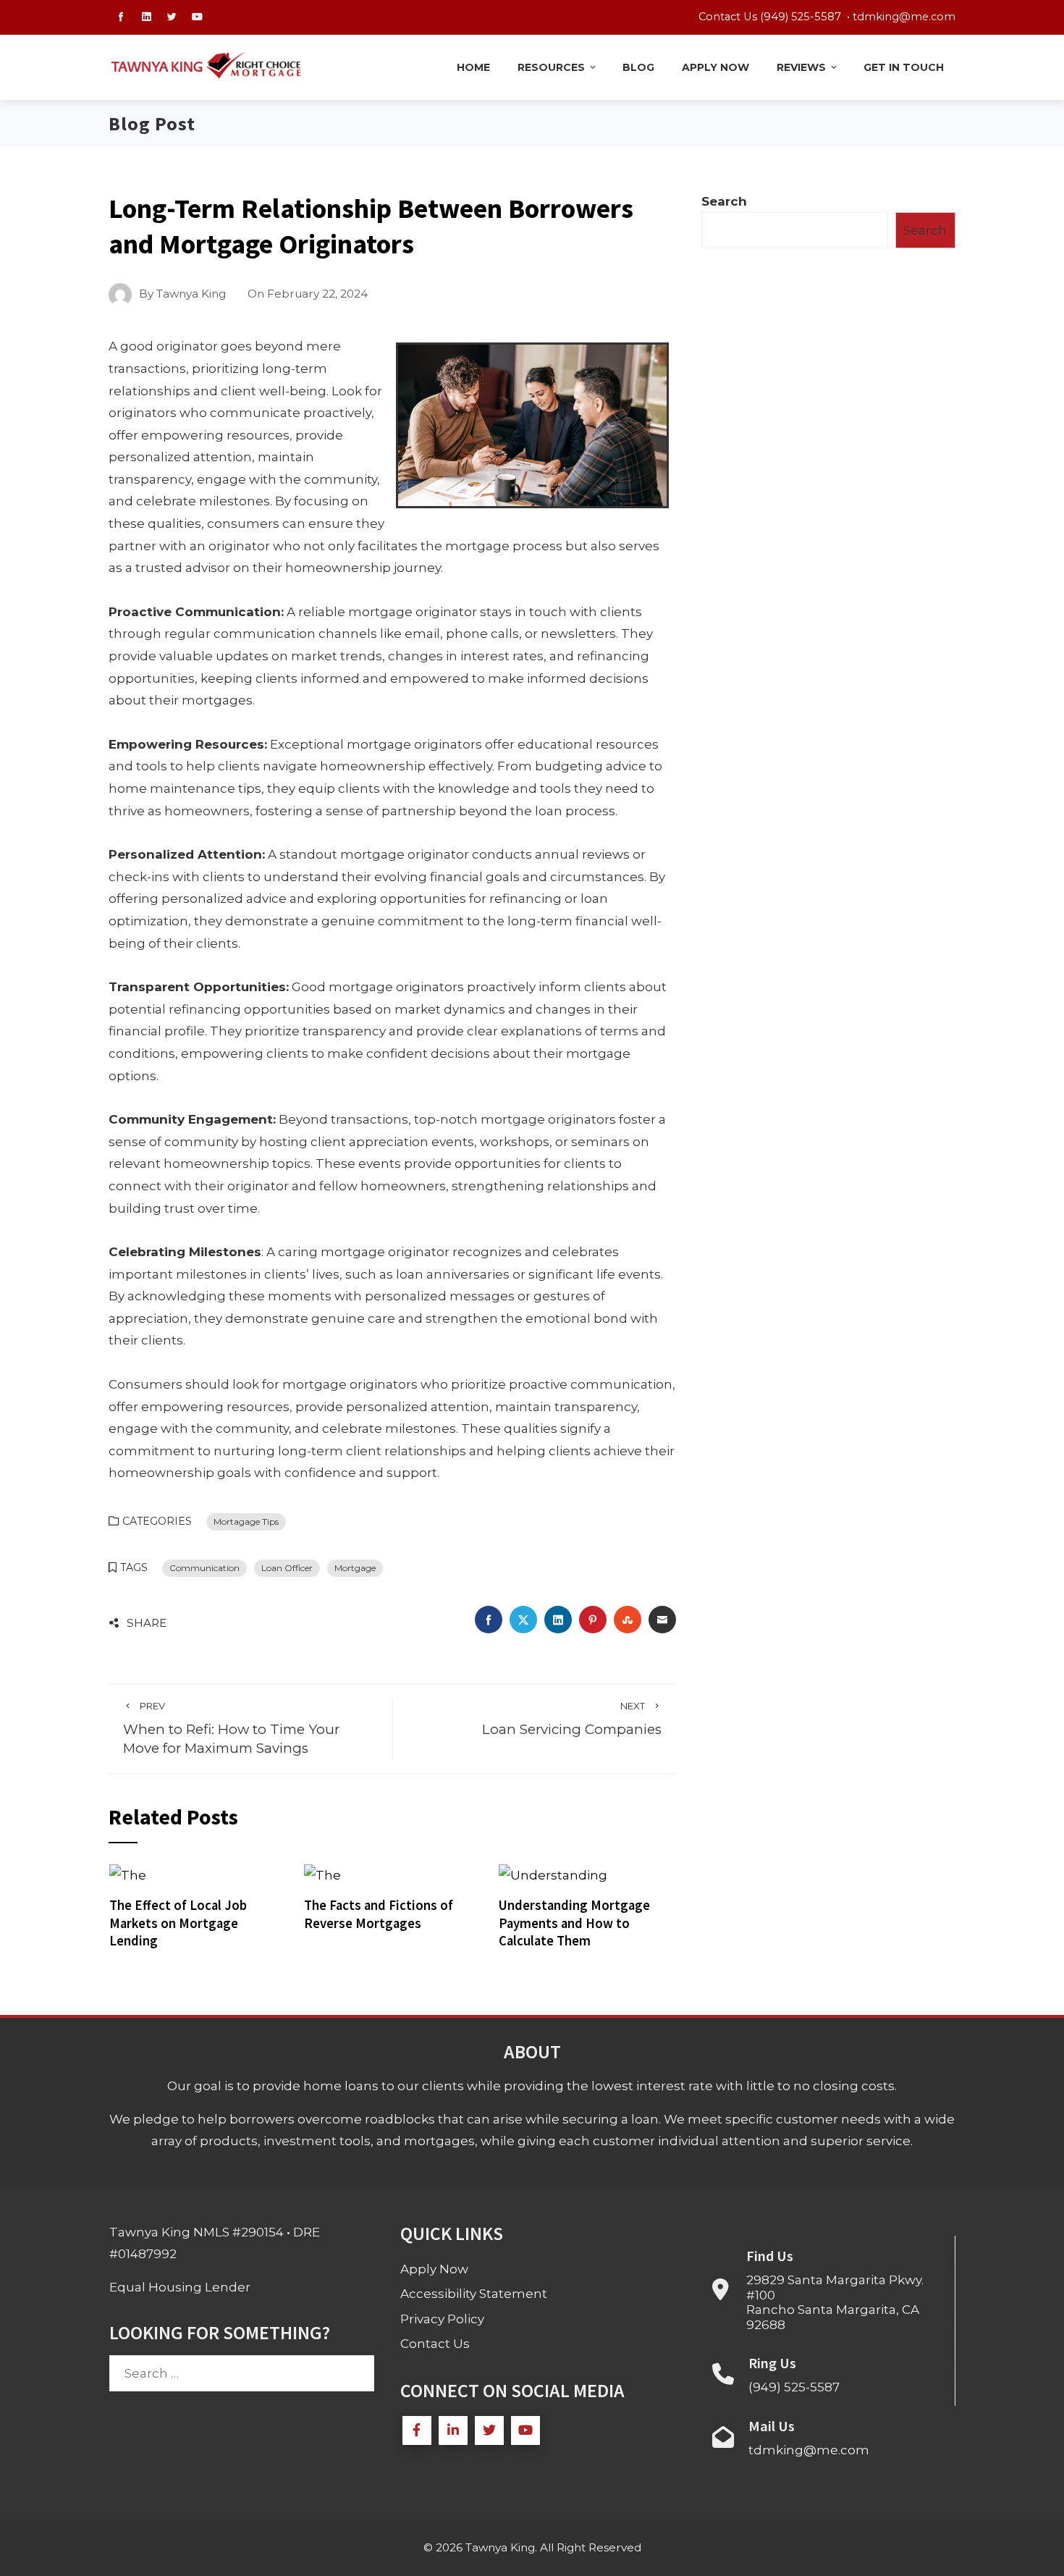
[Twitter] (489, 2430)
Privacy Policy (442, 2319)
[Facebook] (417, 2430)
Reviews (801, 67)
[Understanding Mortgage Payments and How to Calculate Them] (553, 1874)
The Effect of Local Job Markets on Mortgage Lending (178, 1923)
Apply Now (715, 67)
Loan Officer (287, 1568)
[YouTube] (525, 2430)
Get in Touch (904, 67)
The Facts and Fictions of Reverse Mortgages (379, 1914)
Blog (638, 67)
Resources (551, 67)
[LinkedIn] (453, 2430)
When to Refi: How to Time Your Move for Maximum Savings (231, 1729)
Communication (204, 1568)
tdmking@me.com (904, 17)
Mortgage (355, 1568)
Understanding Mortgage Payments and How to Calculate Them (574, 1923)
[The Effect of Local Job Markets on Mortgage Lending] (128, 1874)
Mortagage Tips (246, 1521)
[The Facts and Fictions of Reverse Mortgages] (322, 1874)
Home (473, 67)
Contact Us (435, 2344)
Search (724, 201)
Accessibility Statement (474, 2294)
